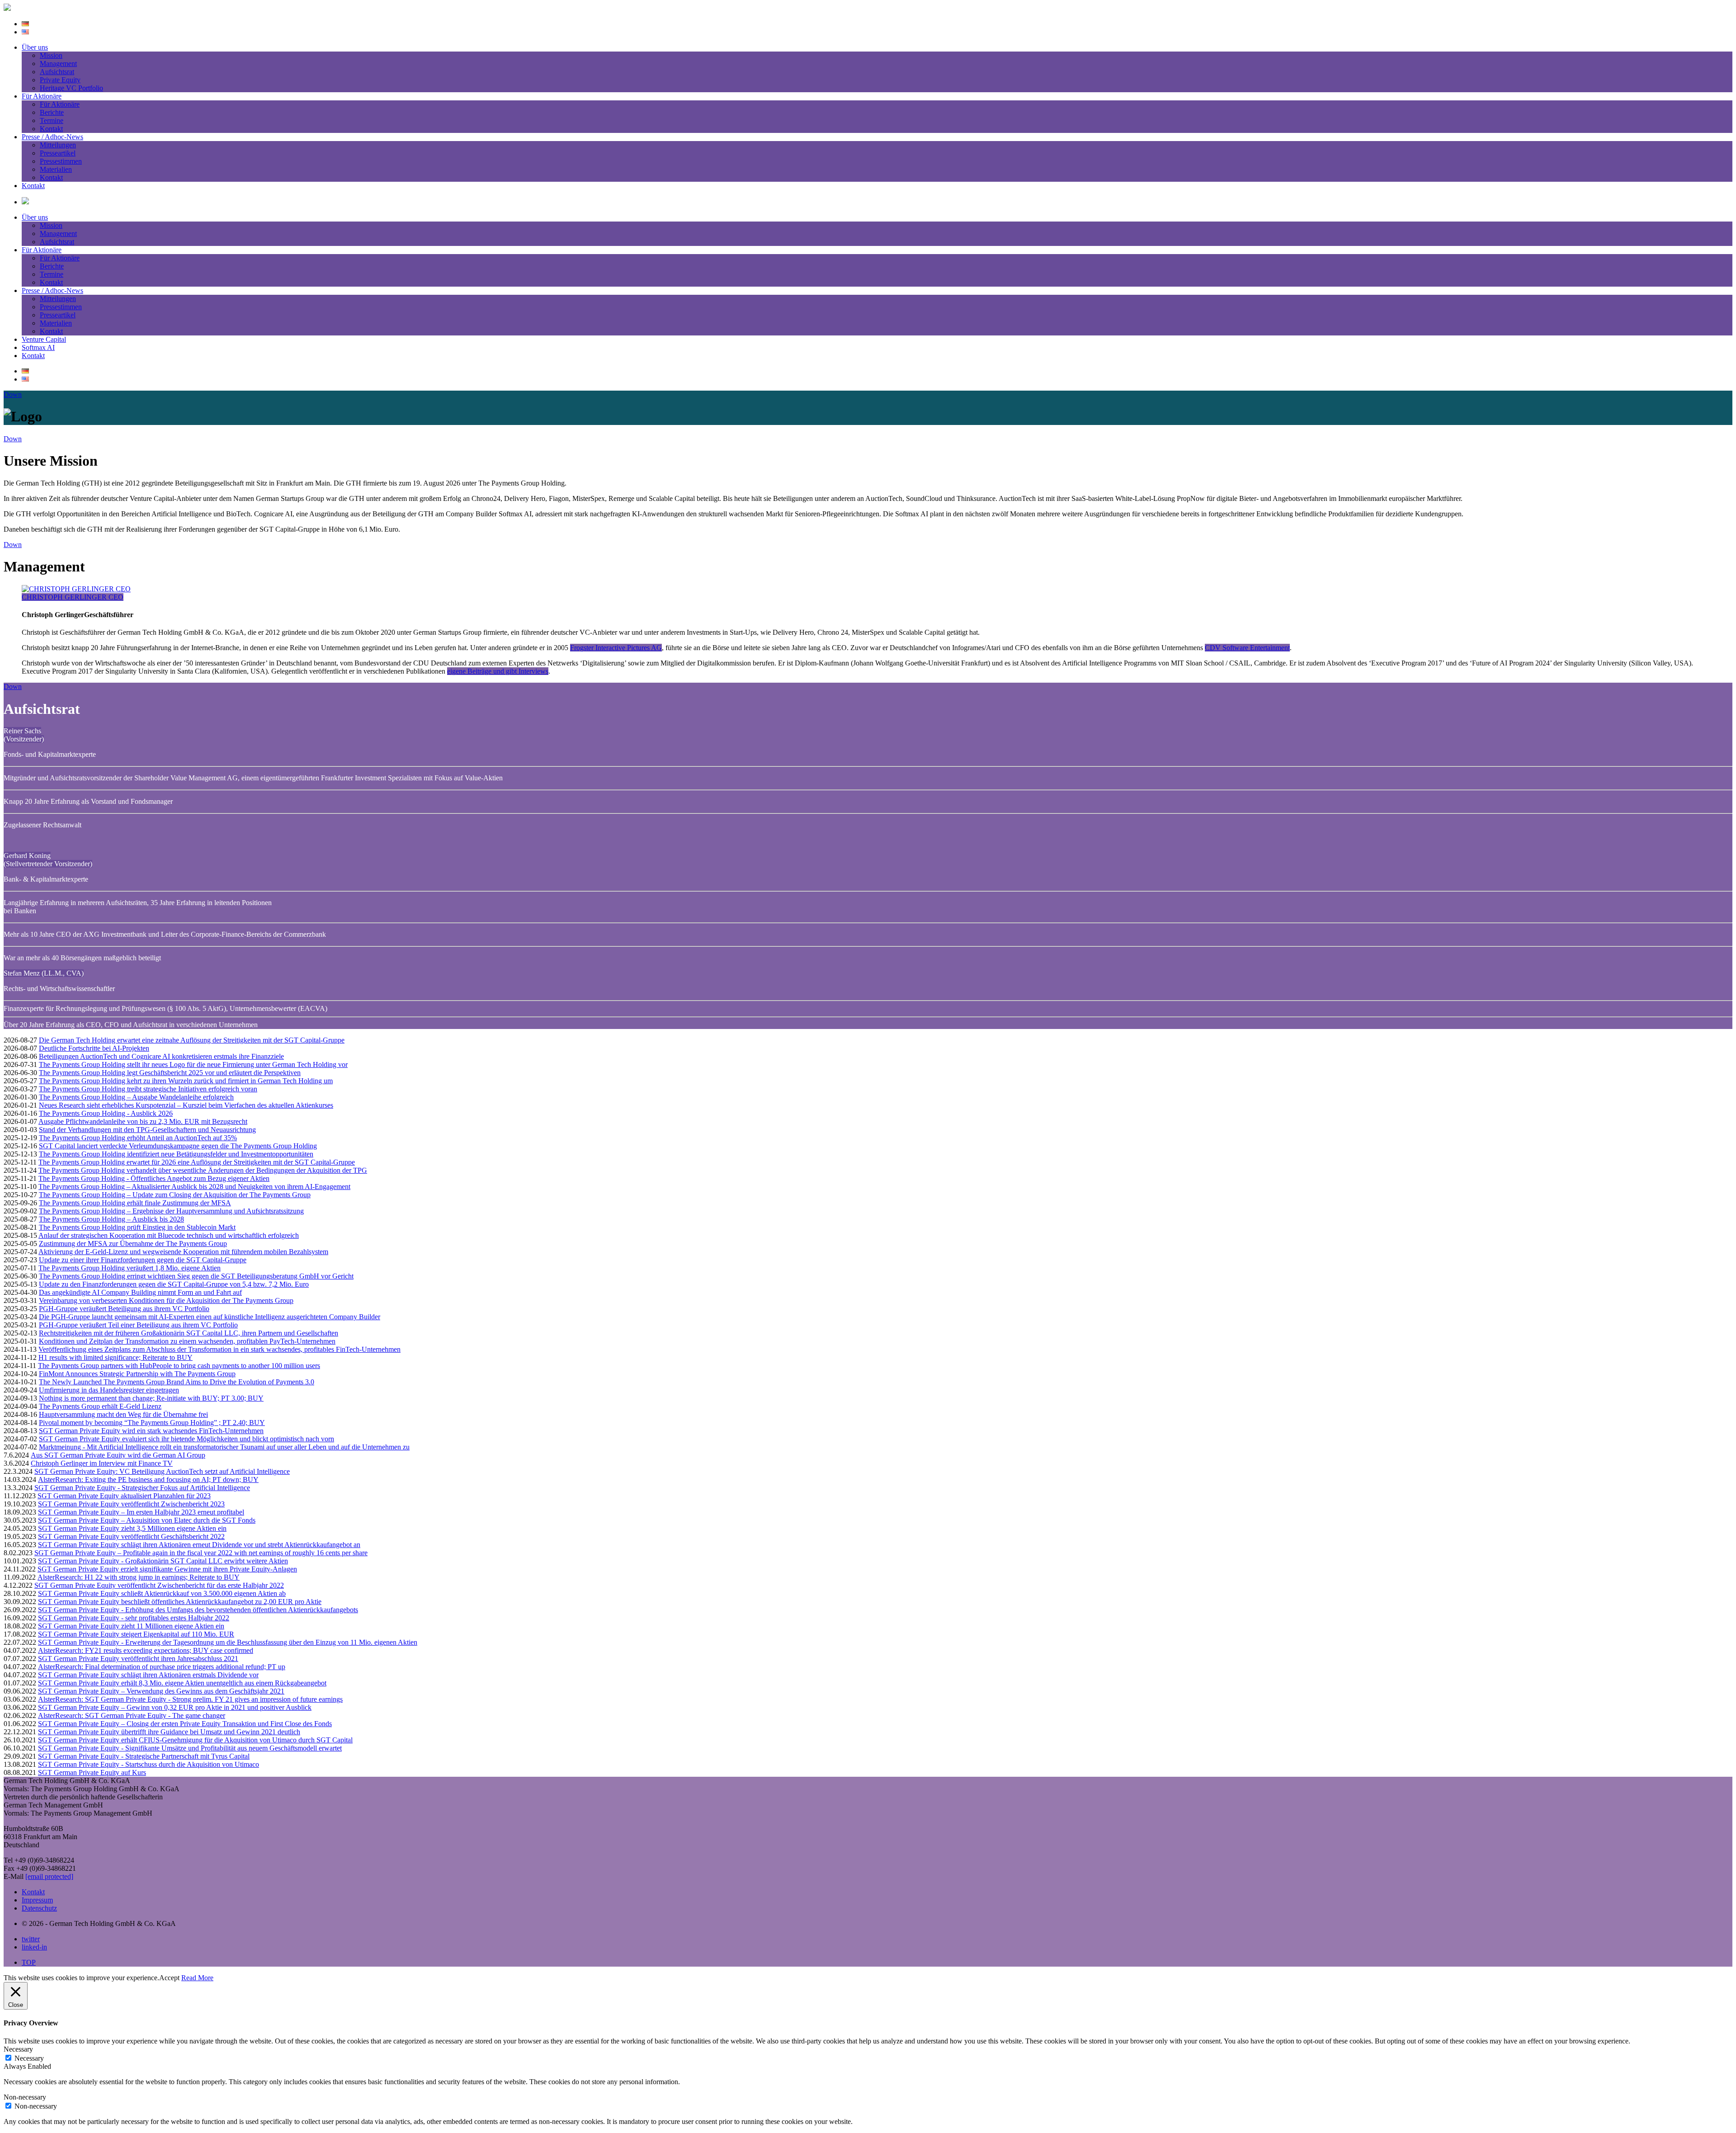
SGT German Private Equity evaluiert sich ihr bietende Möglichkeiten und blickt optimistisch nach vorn (186, 1439)
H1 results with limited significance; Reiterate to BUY (116, 1357)
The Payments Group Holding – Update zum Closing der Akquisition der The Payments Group (175, 1195)
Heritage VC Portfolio (71, 88)
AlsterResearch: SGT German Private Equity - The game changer (132, 1715)
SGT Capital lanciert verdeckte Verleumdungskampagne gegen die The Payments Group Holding (178, 1146)
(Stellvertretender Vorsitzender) (48, 864)
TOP (29, 1962)
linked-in (34, 1947)
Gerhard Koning (27, 856)
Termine (52, 120)
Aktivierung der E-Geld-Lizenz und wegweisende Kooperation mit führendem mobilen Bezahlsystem (183, 1252)
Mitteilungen (58, 145)
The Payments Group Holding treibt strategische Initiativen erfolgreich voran (148, 1089)
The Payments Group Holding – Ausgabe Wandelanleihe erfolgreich (136, 1097)
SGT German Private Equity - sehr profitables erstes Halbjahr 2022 (134, 1618)
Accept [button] (169, 1978)
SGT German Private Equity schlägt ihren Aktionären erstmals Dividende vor (148, 1675)
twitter (31, 1939)
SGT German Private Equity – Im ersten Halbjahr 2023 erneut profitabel (141, 1512)
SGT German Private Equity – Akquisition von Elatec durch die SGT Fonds (147, 1520)
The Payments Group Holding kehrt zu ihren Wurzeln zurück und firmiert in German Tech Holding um (186, 1081)
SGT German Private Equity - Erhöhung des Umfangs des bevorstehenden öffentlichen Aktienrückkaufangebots (198, 1610)
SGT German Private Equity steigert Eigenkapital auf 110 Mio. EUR (136, 1634)
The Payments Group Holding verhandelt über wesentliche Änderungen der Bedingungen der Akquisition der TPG (203, 1170)
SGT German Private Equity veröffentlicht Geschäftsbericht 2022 (131, 1536)
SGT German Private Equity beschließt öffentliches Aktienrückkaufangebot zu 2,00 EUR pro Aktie (180, 1602)
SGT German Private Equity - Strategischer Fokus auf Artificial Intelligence (142, 1488)
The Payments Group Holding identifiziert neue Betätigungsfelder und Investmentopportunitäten (176, 1154)
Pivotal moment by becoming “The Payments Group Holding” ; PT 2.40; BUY (152, 1423)
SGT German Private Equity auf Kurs (92, 1772)
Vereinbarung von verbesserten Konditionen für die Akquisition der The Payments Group (166, 1300)
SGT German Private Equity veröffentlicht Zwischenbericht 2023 (131, 1504)
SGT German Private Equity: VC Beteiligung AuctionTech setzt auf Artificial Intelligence (162, 1471)
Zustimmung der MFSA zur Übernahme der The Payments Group (133, 1243)
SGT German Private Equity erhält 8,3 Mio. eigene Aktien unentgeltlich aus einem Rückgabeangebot (182, 1683)
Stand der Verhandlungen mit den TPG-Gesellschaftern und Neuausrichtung (147, 1130)
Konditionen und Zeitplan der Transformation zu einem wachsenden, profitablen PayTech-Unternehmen (187, 1341)
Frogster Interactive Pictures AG (616, 648)
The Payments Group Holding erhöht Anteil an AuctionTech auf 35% (138, 1138)
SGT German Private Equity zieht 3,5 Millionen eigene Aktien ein (132, 1528)
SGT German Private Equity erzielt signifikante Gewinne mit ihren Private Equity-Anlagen (167, 1569)
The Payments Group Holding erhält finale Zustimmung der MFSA (135, 1203)
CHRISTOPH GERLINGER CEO (73, 597)
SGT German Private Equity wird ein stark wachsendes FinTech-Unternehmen (151, 1431)
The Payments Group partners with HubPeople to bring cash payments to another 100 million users (179, 1366)
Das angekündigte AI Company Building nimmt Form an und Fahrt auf (140, 1292)
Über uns (35, 47)
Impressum (37, 1900)
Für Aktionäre (42, 96)
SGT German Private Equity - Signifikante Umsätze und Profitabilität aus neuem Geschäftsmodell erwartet (190, 1748)
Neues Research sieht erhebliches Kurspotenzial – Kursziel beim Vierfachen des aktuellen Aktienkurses (186, 1105)
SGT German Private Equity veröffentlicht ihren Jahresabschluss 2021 (138, 1659)
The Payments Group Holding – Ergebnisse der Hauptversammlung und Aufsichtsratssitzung (171, 1211)
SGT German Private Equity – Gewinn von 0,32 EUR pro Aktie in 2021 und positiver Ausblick (175, 1707)
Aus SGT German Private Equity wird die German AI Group (118, 1455)
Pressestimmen (61, 161)
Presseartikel (58, 153)
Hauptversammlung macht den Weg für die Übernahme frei (123, 1414)
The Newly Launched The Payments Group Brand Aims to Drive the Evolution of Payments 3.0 (177, 1382)
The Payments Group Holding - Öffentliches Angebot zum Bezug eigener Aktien (154, 1178)
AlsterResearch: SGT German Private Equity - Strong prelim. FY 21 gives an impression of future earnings (190, 1699)
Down (13, 394)
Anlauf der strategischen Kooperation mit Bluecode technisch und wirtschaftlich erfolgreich (169, 1235)
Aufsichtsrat (57, 72)
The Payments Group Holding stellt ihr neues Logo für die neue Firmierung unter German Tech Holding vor (193, 1064)
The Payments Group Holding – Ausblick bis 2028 (111, 1219)
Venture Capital (44, 339)
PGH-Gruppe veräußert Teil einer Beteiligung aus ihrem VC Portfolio (138, 1325)
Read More (197, 1978)
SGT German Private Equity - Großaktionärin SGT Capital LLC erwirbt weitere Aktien (163, 1561)
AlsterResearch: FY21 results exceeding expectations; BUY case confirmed (146, 1650)
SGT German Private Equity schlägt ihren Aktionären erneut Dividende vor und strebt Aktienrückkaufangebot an (199, 1545)
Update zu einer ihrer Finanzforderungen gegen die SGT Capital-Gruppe (143, 1260)
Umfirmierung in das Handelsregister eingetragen (109, 1390)
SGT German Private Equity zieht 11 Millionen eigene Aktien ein (131, 1626)
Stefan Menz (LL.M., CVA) (44, 973)
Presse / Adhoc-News (52, 137)
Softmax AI (38, 347)
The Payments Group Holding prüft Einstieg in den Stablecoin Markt (137, 1227)
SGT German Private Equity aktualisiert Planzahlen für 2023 (124, 1496)
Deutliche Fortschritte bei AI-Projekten (94, 1048)
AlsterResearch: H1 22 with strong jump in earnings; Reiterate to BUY (139, 1577)
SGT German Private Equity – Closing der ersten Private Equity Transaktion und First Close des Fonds (185, 1724)
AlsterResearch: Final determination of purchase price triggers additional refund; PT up (162, 1667)
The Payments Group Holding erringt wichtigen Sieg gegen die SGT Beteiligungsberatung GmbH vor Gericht (196, 1276)
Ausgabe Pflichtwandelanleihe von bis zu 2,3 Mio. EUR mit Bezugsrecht (143, 1121)
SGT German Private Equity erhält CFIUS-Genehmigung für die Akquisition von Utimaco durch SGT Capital (195, 1740)
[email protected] (49, 1876)
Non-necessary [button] (25, 2097)
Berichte (52, 112)
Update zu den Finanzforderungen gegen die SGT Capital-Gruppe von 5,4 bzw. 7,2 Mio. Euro (174, 1284)
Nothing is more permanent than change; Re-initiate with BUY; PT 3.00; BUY (151, 1398)
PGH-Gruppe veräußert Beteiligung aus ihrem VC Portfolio (124, 1309)
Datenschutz (39, 1908)
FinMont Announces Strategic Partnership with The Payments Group (137, 1374)
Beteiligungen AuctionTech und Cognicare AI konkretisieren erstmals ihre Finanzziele (161, 1056)
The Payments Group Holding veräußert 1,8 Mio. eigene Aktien (130, 1268)
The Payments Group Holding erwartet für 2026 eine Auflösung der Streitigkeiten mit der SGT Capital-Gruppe (197, 1162)
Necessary (29, 2058)
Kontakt (51, 129)
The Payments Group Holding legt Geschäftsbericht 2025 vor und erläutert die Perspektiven (170, 1073)
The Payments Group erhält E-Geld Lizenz (100, 1406)
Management (58, 64)
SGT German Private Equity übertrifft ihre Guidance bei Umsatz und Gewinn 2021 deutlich (169, 1732)
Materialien (56, 169)
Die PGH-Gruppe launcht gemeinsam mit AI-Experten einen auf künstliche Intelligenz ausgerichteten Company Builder (210, 1317)
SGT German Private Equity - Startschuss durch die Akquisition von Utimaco (149, 1764)
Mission (51, 55)
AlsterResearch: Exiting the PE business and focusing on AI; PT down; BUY (148, 1479)
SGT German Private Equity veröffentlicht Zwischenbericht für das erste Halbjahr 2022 (159, 1585)
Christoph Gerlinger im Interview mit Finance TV (102, 1463)
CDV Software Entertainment (1247, 648)
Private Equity (60, 80)
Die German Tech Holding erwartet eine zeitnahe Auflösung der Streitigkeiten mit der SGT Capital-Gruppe (192, 1040)
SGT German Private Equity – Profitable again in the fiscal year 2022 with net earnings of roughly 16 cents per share (201, 1553)
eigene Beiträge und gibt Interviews (498, 671)
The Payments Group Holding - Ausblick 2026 (106, 1113)
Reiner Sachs (22, 731)
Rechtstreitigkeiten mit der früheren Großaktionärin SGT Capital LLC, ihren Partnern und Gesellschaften (189, 1333)
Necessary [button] (18, 2049)
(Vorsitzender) (24, 739)
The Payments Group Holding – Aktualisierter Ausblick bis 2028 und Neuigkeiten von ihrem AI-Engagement (194, 1187)
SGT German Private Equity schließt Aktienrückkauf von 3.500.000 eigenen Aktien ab (162, 1593)
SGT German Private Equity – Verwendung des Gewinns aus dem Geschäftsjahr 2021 (161, 1691)
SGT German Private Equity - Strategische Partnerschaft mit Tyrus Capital (144, 1756)
